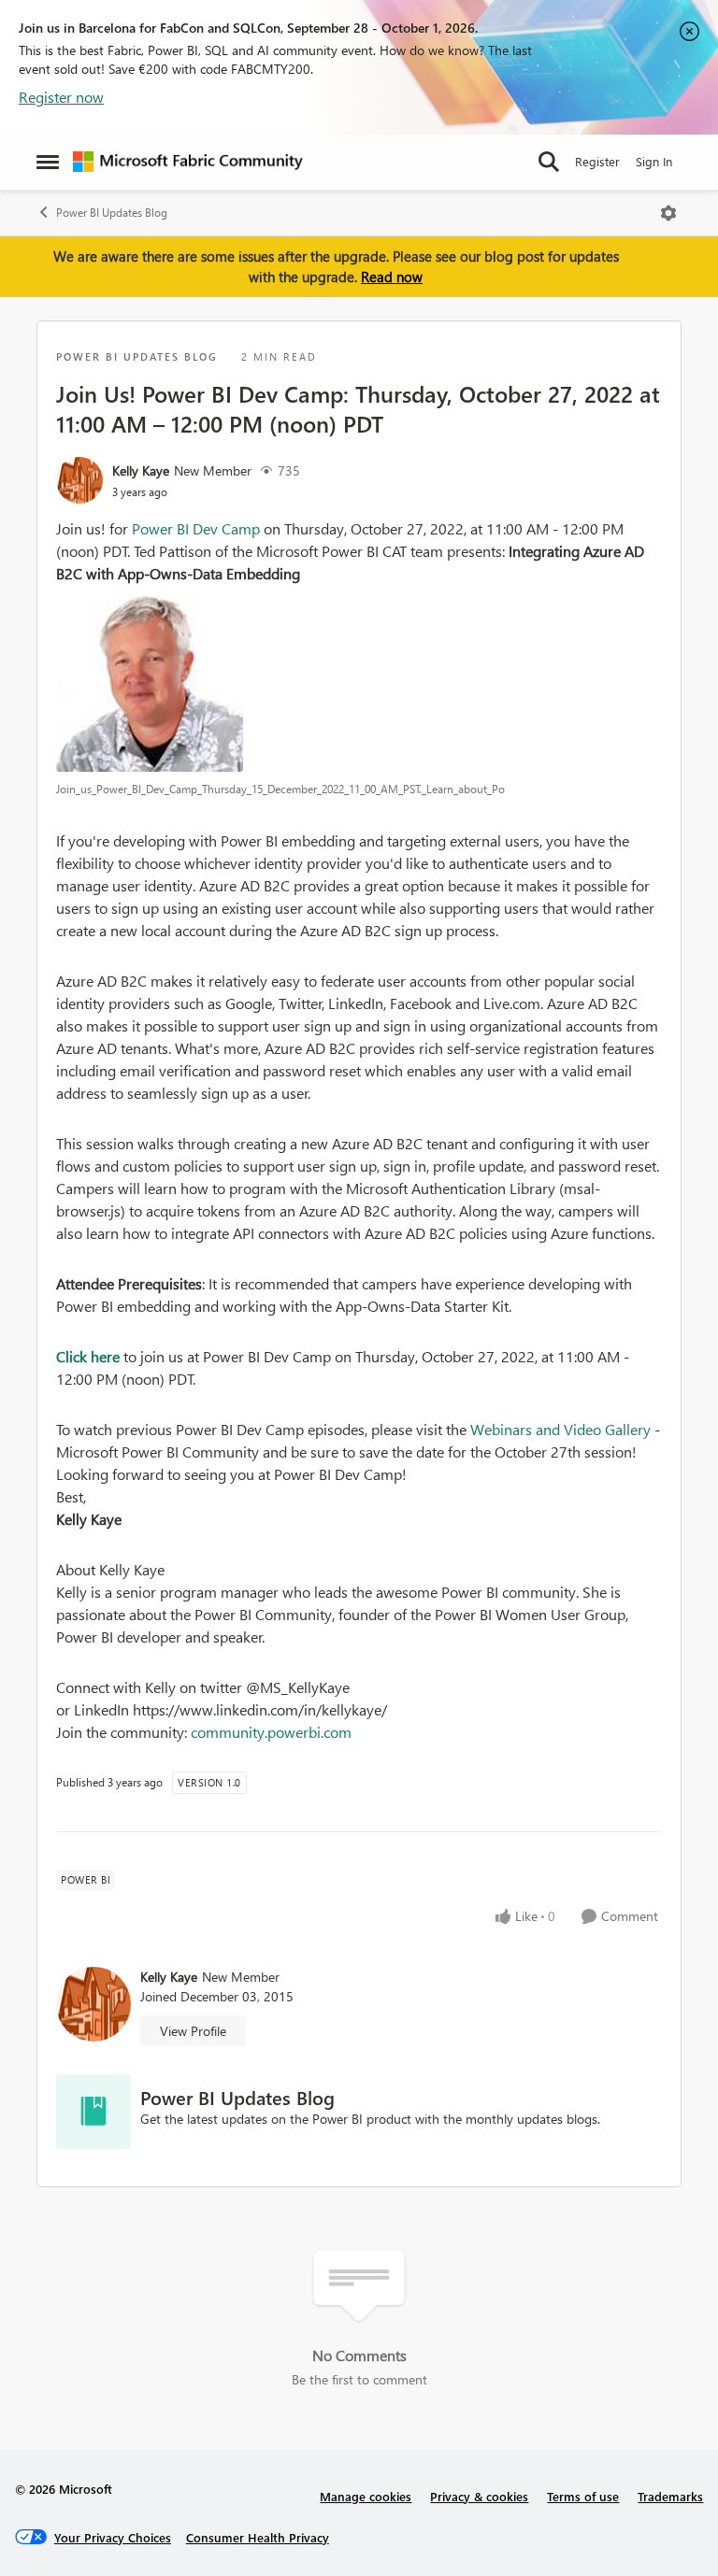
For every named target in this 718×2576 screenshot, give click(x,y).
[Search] (549, 162)
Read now (392, 277)
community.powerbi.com (271, 1732)
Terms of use (583, 2496)
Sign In (654, 161)
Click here (88, 1356)
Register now (61, 97)
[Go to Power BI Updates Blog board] (93, 2112)
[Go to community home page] (188, 162)
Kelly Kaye (141, 470)
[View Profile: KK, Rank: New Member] (79, 480)
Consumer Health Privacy (258, 2537)
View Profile (193, 2031)
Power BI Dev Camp (194, 528)
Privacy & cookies (479, 2496)
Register (597, 161)
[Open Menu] (668, 213)
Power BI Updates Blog (112, 213)
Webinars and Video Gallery (560, 1429)
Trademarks (670, 2496)
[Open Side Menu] (48, 162)
